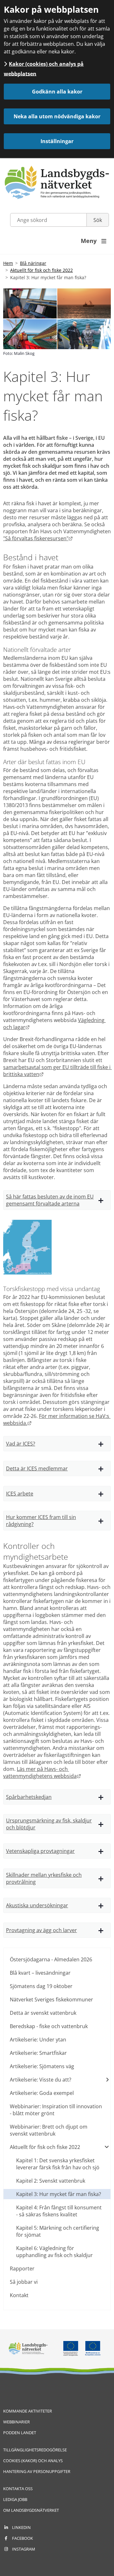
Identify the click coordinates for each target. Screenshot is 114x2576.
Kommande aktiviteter (28, 2411)
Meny (94, 241)
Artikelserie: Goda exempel (42, 2093)
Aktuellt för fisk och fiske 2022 (41, 270)
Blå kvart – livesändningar (40, 1973)
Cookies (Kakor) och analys (33, 2461)
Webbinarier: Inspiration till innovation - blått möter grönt (56, 2110)
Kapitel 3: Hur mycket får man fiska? (59, 2194)
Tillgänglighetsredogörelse (35, 2450)
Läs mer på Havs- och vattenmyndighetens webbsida (42, 1772)
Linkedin (21, 2527)
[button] (57, 1200)
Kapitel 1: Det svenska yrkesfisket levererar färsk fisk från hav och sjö (58, 2164)
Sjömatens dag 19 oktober (41, 1986)
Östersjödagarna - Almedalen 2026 (51, 1959)
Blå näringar (33, 263)
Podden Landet (20, 2433)
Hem (8, 263)
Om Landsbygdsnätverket (31, 2510)
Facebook (22, 2538)
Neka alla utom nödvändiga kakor (57, 116)
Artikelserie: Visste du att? (41, 2080)
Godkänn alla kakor (57, 92)
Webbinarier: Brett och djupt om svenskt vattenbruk (49, 2130)
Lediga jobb (15, 2499)
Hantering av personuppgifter (37, 2471)
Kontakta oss (18, 2489)
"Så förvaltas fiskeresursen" (38, 538)
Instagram (24, 2549)
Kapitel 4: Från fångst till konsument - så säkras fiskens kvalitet (59, 2211)
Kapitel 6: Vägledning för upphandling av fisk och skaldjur (54, 2252)
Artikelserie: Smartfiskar (38, 2053)
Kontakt (19, 2295)
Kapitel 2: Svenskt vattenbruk (51, 2181)
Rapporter (22, 2269)
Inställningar (57, 141)
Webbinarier (16, 2422)
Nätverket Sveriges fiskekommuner (51, 1999)
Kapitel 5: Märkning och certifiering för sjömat (58, 2231)
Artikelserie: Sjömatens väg (42, 2066)
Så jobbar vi (24, 2282)
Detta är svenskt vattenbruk (43, 2013)
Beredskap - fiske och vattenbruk (49, 2026)
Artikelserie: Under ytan (38, 2040)
